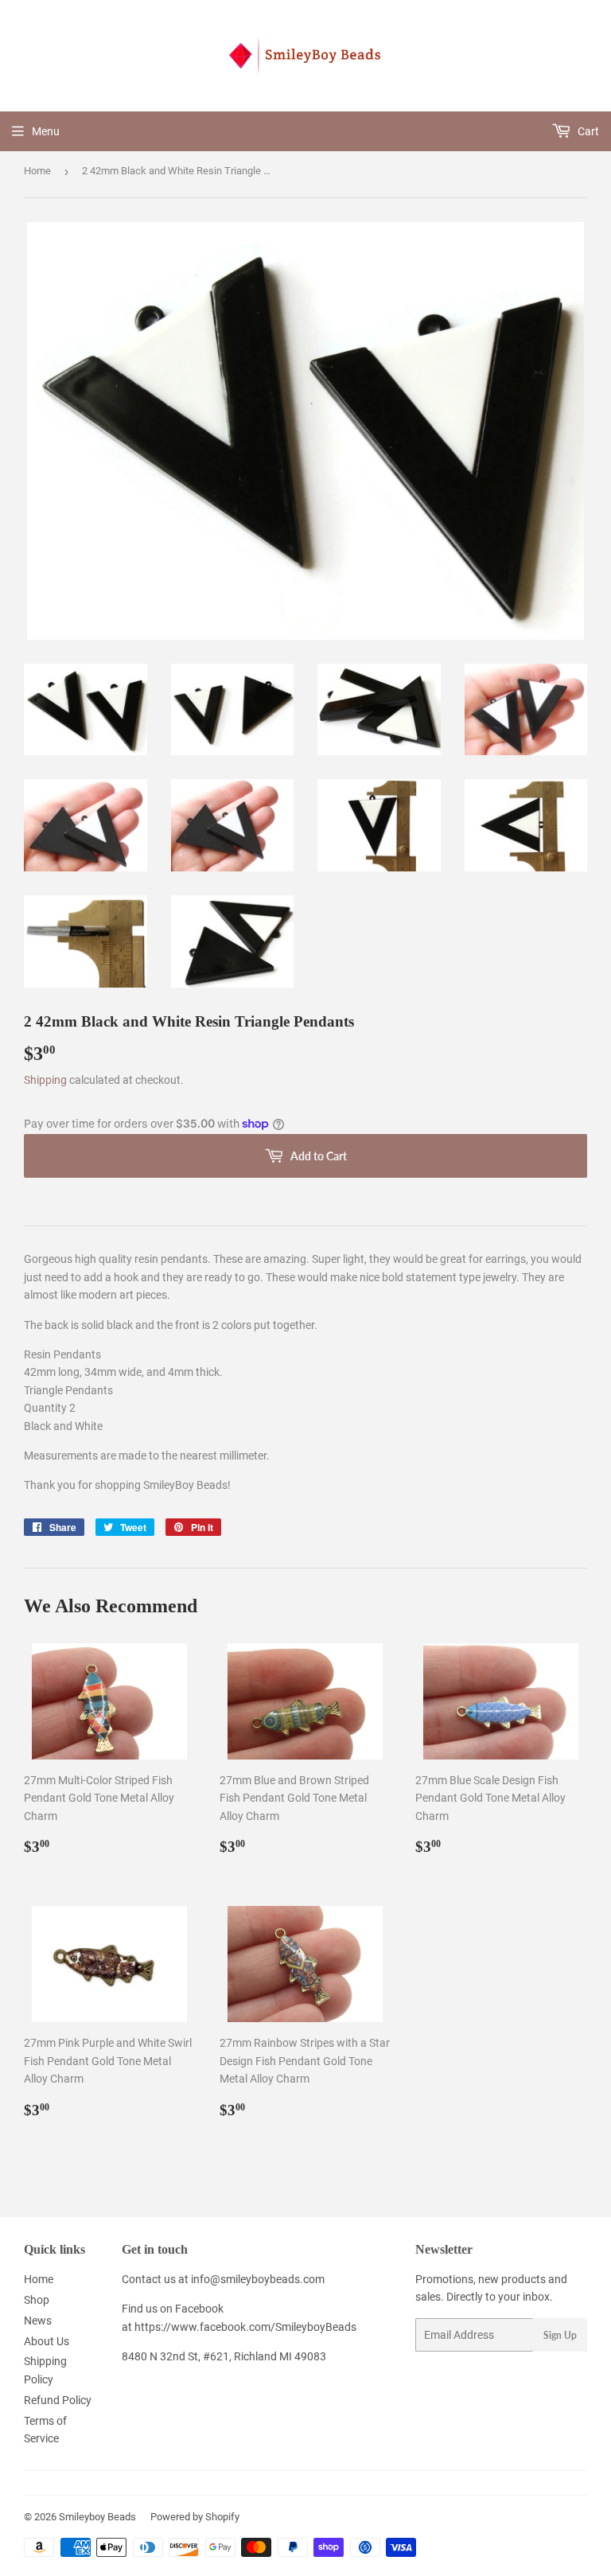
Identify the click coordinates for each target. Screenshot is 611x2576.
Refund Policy (58, 2400)
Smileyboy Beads (97, 2517)
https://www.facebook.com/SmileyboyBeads (245, 2327)
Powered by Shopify (195, 2517)
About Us (47, 2341)
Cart (587, 131)
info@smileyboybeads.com (258, 2279)
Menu (46, 131)
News (38, 2321)
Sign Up (560, 2335)
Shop (37, 2300)
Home (37, 171)
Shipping (45, 1080)
